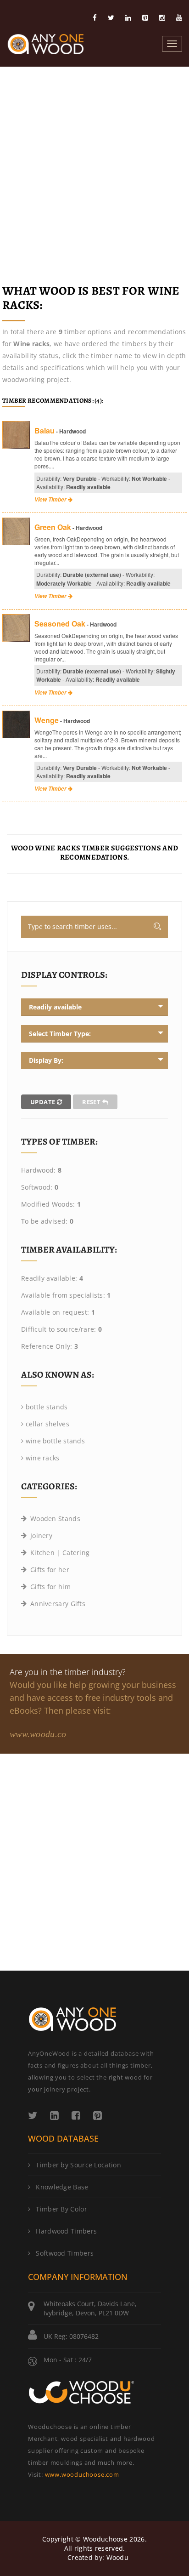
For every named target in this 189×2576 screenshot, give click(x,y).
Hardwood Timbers (66, 2231)
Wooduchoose (105, 2539)
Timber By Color (61, 2209)
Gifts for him (50, 1587)
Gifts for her (50, 1570)
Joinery (41, 1536)
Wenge (47, 720)
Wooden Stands (55, 1519)
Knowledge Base (62, 2187)
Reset (92, 1102)
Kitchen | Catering (60, 1553)
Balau (44, 430)
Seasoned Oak (60, 624)
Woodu (118, 2557)
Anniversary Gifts (58, 1604)
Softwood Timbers (65, 2253)
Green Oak (53, 527)
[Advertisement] (94, 166)
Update (44, 1102)
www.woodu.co (38, 1734)
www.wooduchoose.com (82, 2474)
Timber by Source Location (78, 2165)
